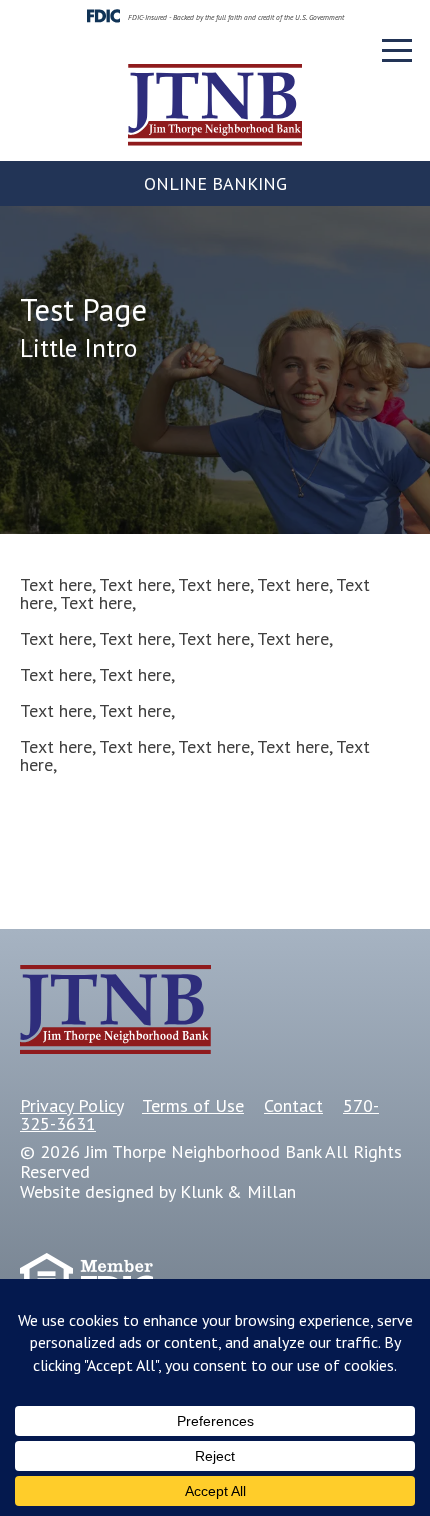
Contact (293, 1105)
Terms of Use (193, 1105)
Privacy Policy (71, 1105)
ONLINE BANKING (215, 183)
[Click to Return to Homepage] (215, 139)
